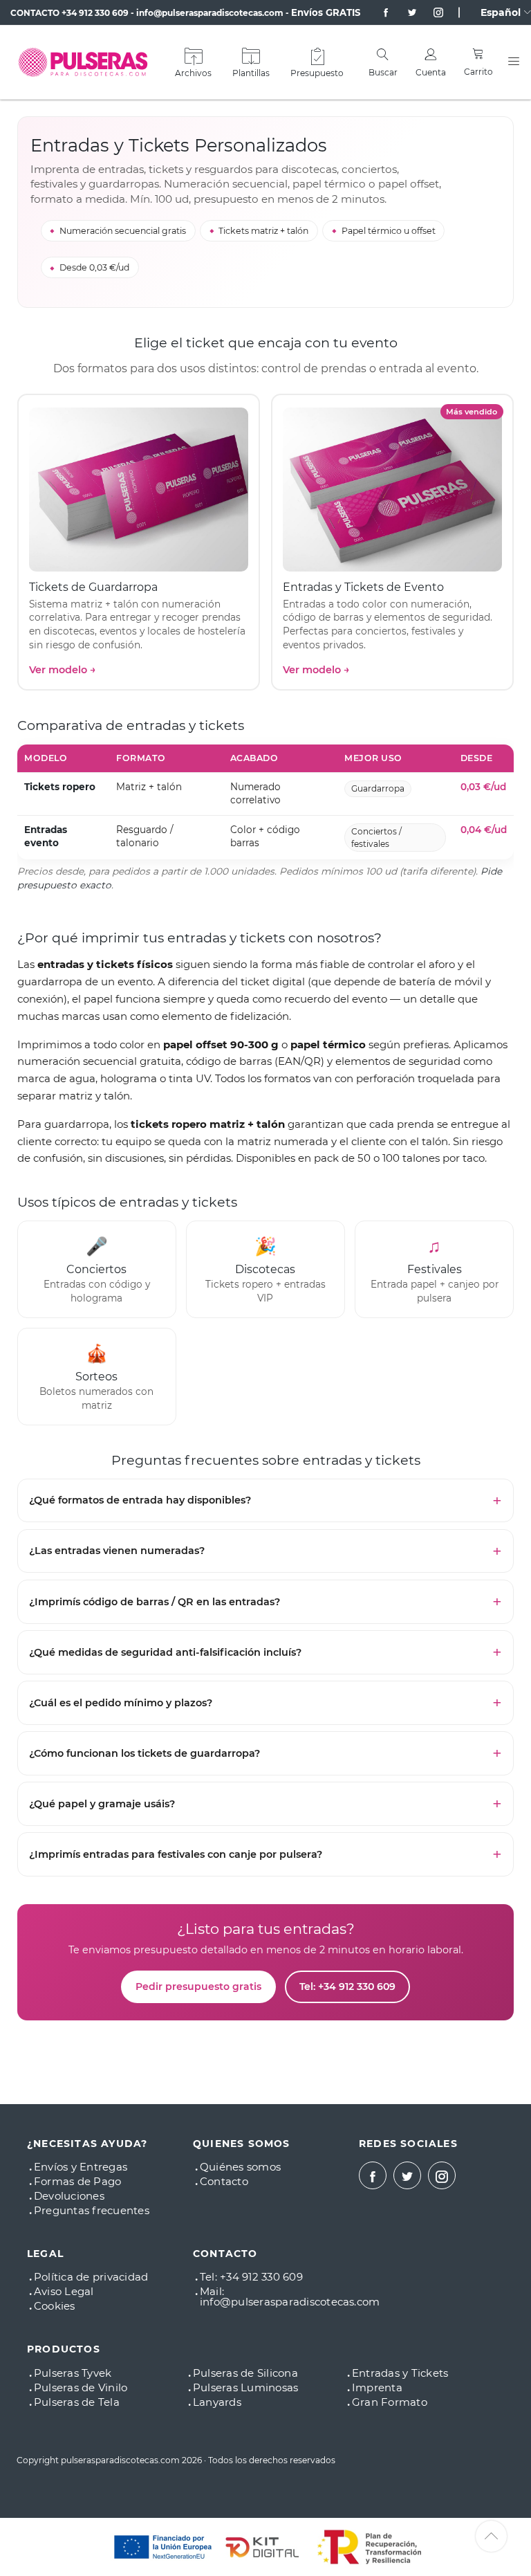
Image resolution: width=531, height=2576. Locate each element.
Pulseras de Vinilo (81, 2387)
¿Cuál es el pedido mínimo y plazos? (121, 1703)
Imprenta (377, 2387)
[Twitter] (407, 12)
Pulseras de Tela (77, 2402)
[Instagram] (433, 12)
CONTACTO (35, 13)
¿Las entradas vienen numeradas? (117, 1551)
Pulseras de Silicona (245, 2373)
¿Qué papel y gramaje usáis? (102, 1804)
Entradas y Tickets (400, 2373)
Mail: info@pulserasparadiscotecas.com (290, 2296)
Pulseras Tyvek (73, 2373)
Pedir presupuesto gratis (198, 1986)
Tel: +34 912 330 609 (347, 1986)
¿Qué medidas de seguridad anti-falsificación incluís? (165, 1652)
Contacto (224, 2181)
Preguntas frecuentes (92, 2210)
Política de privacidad (91, 2277)
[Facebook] (380, 12)
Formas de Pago (77, 2181)
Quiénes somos (240, 2167)
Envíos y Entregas (81, 2167)
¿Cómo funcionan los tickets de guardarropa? (145, 1753)
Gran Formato (390, 2402)
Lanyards (217, 2402)
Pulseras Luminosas (245, 2387)
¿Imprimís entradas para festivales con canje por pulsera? (176, 1854)
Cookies (55, 2306)
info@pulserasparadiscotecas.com (210, 13)
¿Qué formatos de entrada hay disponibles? (140, 1500)
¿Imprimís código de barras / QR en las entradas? (155, 1602)
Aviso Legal (64, 2291)
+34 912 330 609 (95, 13)
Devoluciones (69, 2196)
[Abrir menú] (514, 62)
